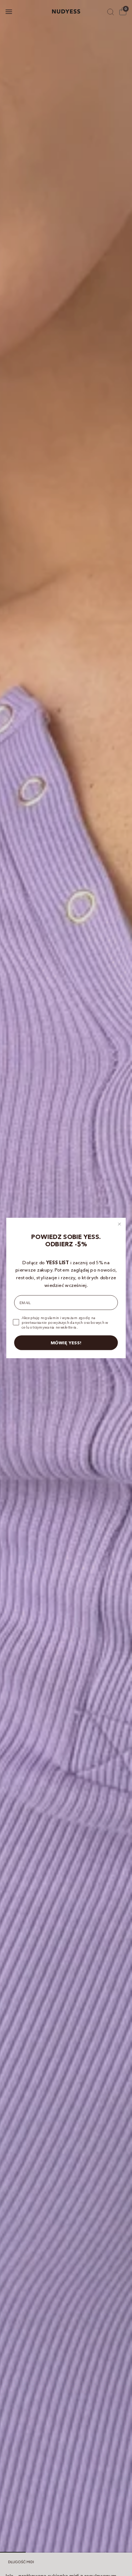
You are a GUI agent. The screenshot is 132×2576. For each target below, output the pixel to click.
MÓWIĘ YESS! (66, 1343)
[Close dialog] (119, 1224)
